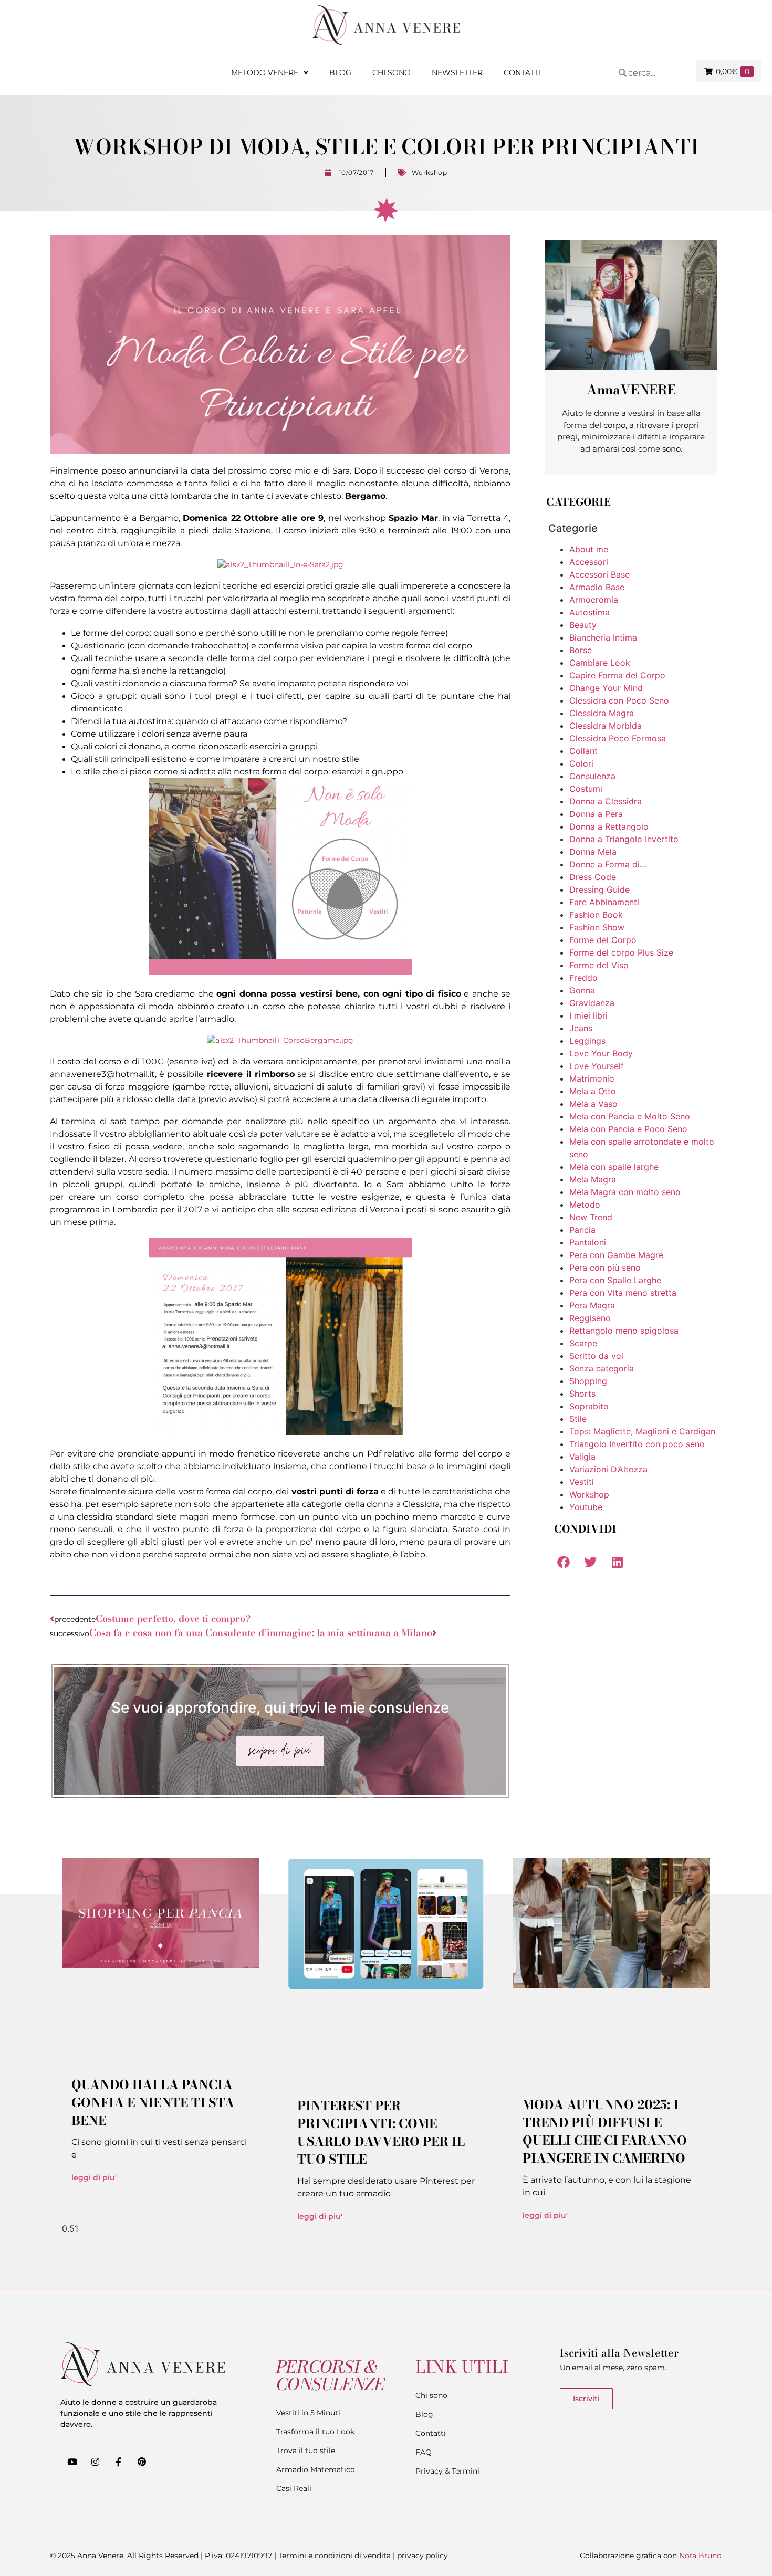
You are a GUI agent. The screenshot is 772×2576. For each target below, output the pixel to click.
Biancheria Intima (603, 637)
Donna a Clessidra (606, 801)
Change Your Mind (606, 688)
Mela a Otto (593, 1091)
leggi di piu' (94, 2177)
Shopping (588, 1381)
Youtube (586, 1507)
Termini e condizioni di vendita (335, 2556)
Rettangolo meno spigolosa (624, 1331)
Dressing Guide (599, 889)
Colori (581, 763)
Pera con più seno (605, 1268)
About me (589, 549)
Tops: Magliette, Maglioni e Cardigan (642, 1431)
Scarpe (583, 1343)
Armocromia (594, 600)
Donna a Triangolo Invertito (624, 839)
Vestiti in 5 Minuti (308, 2413)
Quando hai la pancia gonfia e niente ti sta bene (153, 2103)
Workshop (430, 172)
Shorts (582, 1394)
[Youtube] (72, 2462)
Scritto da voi (596, 1356)
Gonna (582, 990)
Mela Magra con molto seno (625, 1192)
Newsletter (457, 72)
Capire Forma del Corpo (617, 675)
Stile (578, 1419)
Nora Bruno (700, 2556)
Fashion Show (597, 927)
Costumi (586, 789)
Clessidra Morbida (606, 726)
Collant (583, 751)
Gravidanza (592, 1003)
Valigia (582, 1457)
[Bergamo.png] (280, 1432)
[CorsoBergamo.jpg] (280, 1040)
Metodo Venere (265, 72)
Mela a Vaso (593, 1104)
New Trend (591, 1217)
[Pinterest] (142, 2462)
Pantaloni (588, 1242)
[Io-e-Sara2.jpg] (280, 564)
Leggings (587, 1041)
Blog (340, 72)
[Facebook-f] (118, 2462)
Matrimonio (592, 1078)
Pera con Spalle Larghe (615, 1280)
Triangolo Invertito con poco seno (637, 1444)
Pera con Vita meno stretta (623, 1293)
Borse (581, 650)
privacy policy (422, 2556)
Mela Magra (593, 1179)
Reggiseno (590, 1318)
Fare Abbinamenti (604, 902)
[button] (563, 1562)
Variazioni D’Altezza (608, 1469)
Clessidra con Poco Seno (619, 700)
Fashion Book (596, 915)
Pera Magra (592, 1305)
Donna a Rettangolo (609, 826)
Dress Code (593, 877)
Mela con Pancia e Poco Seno (628, 1129)
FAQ (424, 2452)
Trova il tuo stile (306, 2451)
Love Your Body (601, 1053)
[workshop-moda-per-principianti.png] (280, 972)
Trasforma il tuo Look (315, 2432)
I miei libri (588, 1015)
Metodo (585, 1205)
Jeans (581, 1028)
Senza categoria (602, 1368)
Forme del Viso (599, 965)
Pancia (582, 1230)
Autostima (590, 612)
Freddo (583, 978)
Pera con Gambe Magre (616, 1255)
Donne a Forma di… (608, 864)
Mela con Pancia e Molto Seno (630, 1116)
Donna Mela (593, 852)
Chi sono (392, 72)
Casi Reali (294, 2488)
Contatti (522, 72)
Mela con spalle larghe (614, 1167)
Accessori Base (599, 574)
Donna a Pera (596, 814)
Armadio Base (597, 587)
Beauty (583, 625)
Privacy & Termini (447, 2471)
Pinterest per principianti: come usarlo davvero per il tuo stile (381, 2133)
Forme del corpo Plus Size (621, 952)
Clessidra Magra (602, 713)
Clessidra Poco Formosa (618, 738)
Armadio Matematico (316, 2469)
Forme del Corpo (603, 940)
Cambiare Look (600, 663)
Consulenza (592, 776)
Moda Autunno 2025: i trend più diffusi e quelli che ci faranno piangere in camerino (605, 2132)
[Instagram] (95, 2462)
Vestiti (582, 1482)
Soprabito (589, 1406)
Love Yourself (597, 1066)
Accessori (589, 562)
